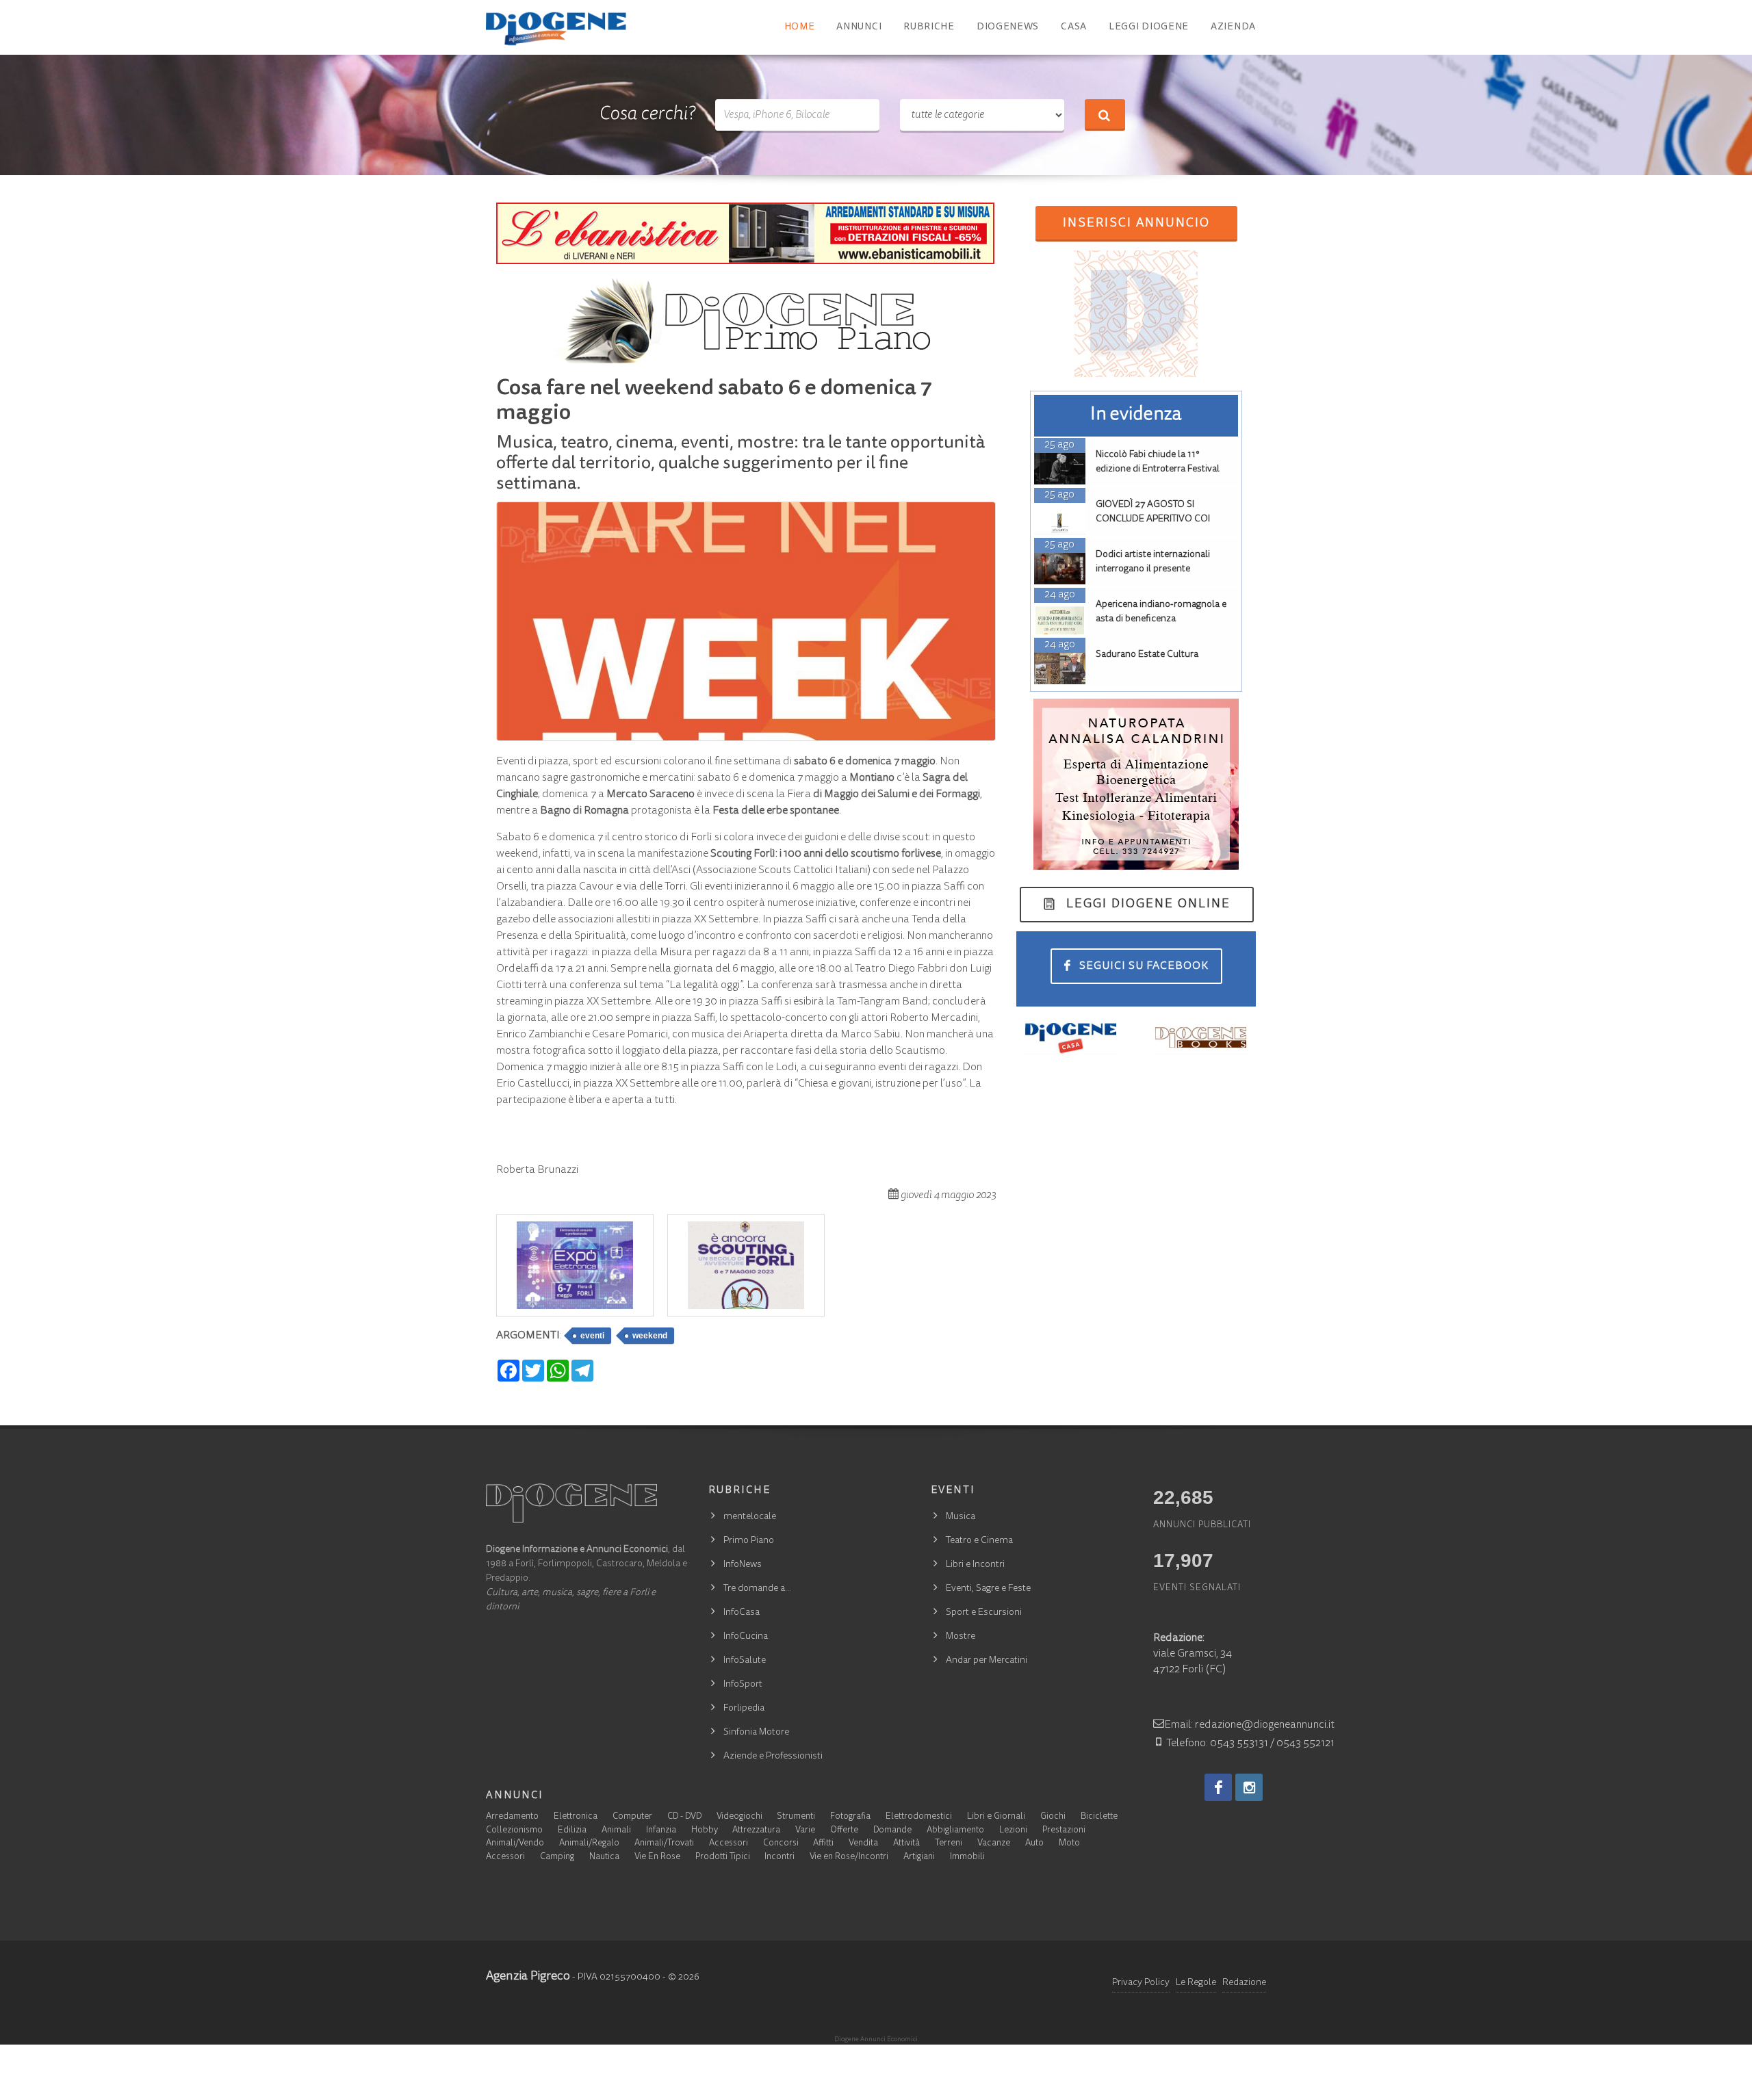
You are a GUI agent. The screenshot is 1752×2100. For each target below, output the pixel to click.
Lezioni (1013, 1831)
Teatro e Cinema (979, 1541)
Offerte (844, 1831)
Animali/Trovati (664, 1844)
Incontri (780, 1857)
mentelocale (750, 1517)
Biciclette (1099, 1817)
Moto (1069, 1844)
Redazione (1244, 1983)
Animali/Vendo (515, 1844)
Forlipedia (744, 1709)
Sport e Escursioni (984, 1613)
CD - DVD (684, 1817)
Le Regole (1196, 1983)
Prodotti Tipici (723, 1857)
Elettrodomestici (919, 1817)
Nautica (604, 1857)
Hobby (705, 1831)
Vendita (863, 1844)
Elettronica (576, 1817)
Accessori (729, 1844)
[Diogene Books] (1201, 1037)
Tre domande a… (757, 1589)
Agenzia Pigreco (528, 1977)
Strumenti (796, 1817)
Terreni (949, 1844)
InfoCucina (746, 1637)
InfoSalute (745, 1661)
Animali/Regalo (589, 1844)
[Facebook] (1218, 1787)
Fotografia (850, 1817)
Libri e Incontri (975, 1565)
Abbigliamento (955, 1831)
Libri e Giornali (996, 1817)
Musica (961, 1517)
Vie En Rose (657, 1857)
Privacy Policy (1141, 1983)
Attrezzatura (756, 1831)
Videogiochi (739, 1817)
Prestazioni (1064, 1831)
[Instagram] (1249, 1787)
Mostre (961, 1637)
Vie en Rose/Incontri (849, 1857)
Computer (632, 1817)
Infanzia (661, 1831)
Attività (906, 1844)
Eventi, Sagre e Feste (988, 1589)
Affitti (823, 1844)
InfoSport (743, 1685)
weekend (650, 1336)
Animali (616, 1831)
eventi (592, 1336)
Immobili (967, 1857)
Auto (1034, 1844)
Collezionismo (514, 1831)
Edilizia (572, 1831)
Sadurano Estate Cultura (1147, 655)
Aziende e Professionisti (773, 1757)
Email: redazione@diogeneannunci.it (1249, 1725)
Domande (892, 1831)
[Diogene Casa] (1071, 1037)
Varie (805, 1831)
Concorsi (781, 1844)
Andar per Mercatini (987, 1661)
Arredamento (512, 1817)
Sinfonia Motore (756, 1733)
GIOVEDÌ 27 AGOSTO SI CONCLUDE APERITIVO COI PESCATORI (1153, 519)
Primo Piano (749, 1541)
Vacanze (994, 1844)
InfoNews (743, 1565)
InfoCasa (742, 1613)
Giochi (1053, 1817)
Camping (557, 1857)
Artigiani (919, 1857)
